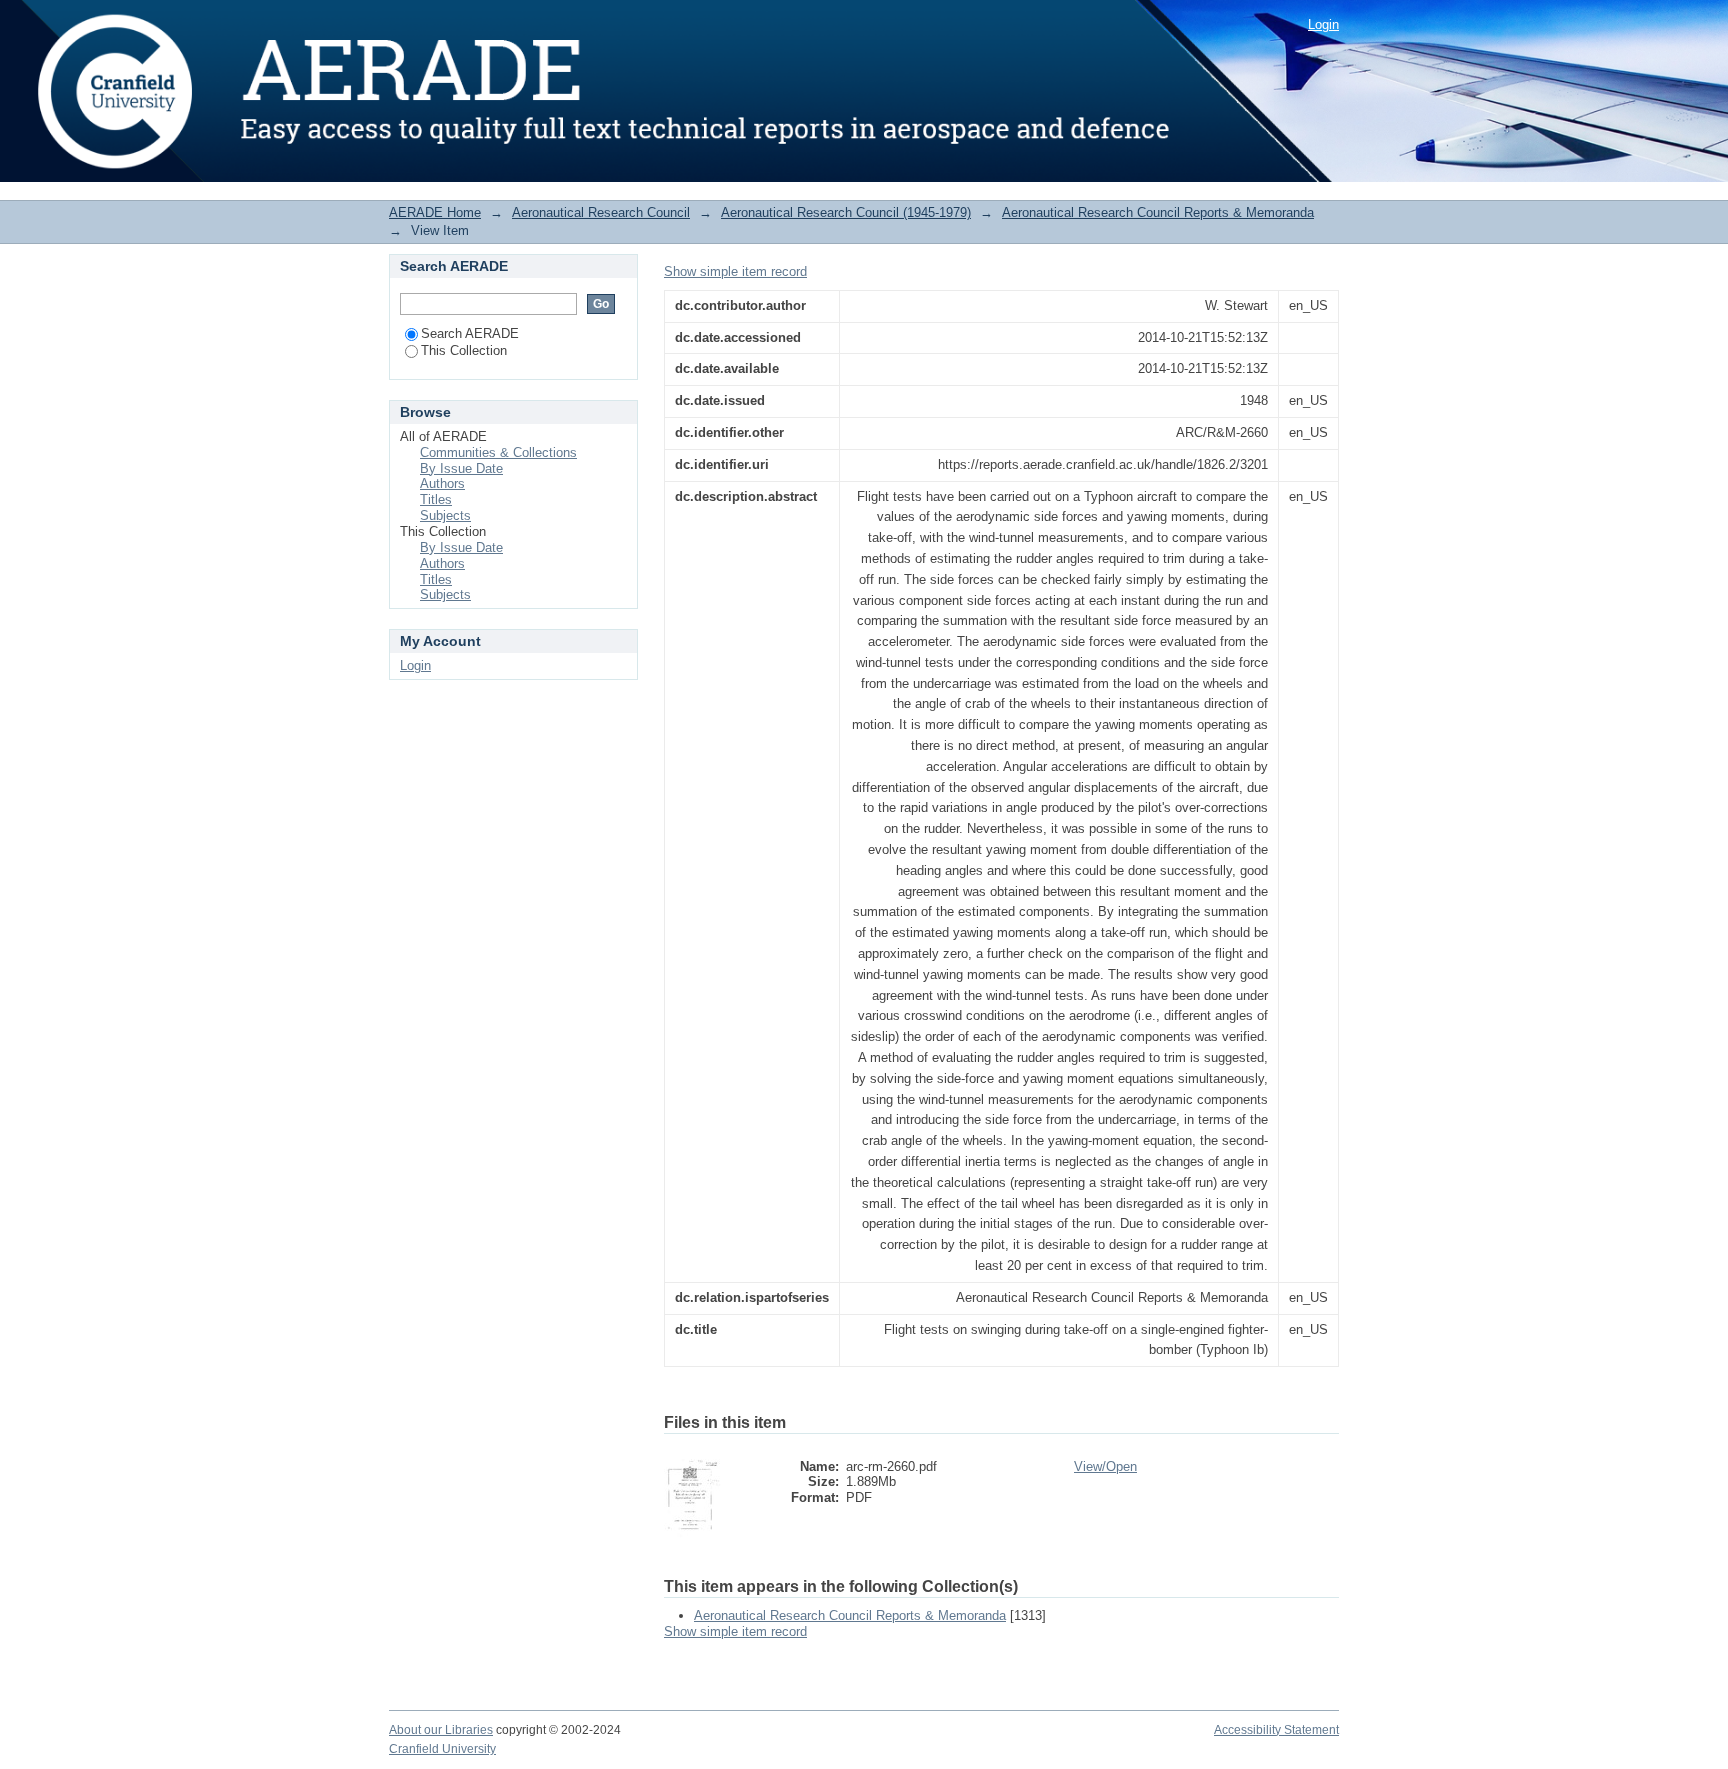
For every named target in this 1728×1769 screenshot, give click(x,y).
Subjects (445, 515)
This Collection (464, 350)
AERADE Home (435, 212)
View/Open (1105, 1466)
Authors (442, 483)
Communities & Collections (498, 452)
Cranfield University (442, 1749)
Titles (436, 499)
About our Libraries (441, 1730)
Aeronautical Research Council (601, 212)
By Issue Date (461, 468)
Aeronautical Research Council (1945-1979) (846, 212)
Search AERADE (470, 333)
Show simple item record (735, 271)
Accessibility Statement (1276, 1730)
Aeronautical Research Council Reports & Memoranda (1158, 212)
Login (1323, 24)
